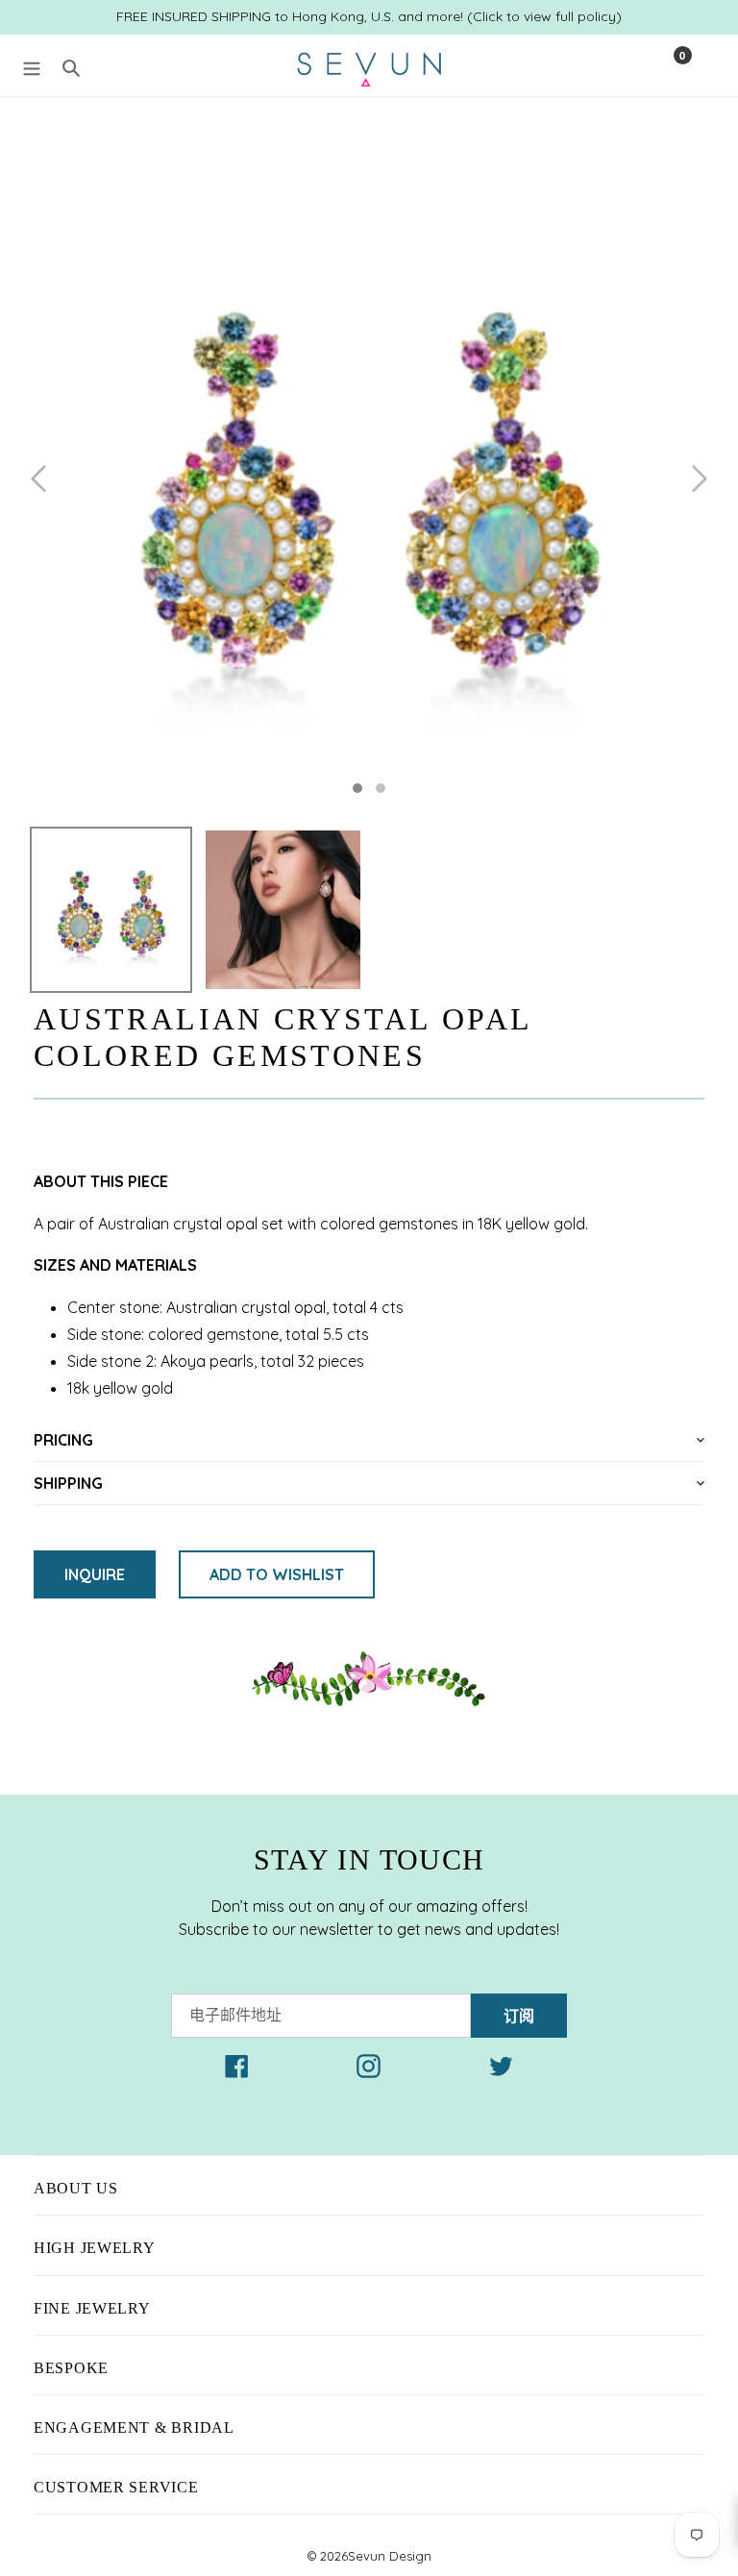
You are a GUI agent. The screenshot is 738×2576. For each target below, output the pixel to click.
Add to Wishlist (277, 1574)
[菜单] (32, 65)
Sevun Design (390, 2556)
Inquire (95, 1574)
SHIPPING (68, 1483)
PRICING (63, 1440)
